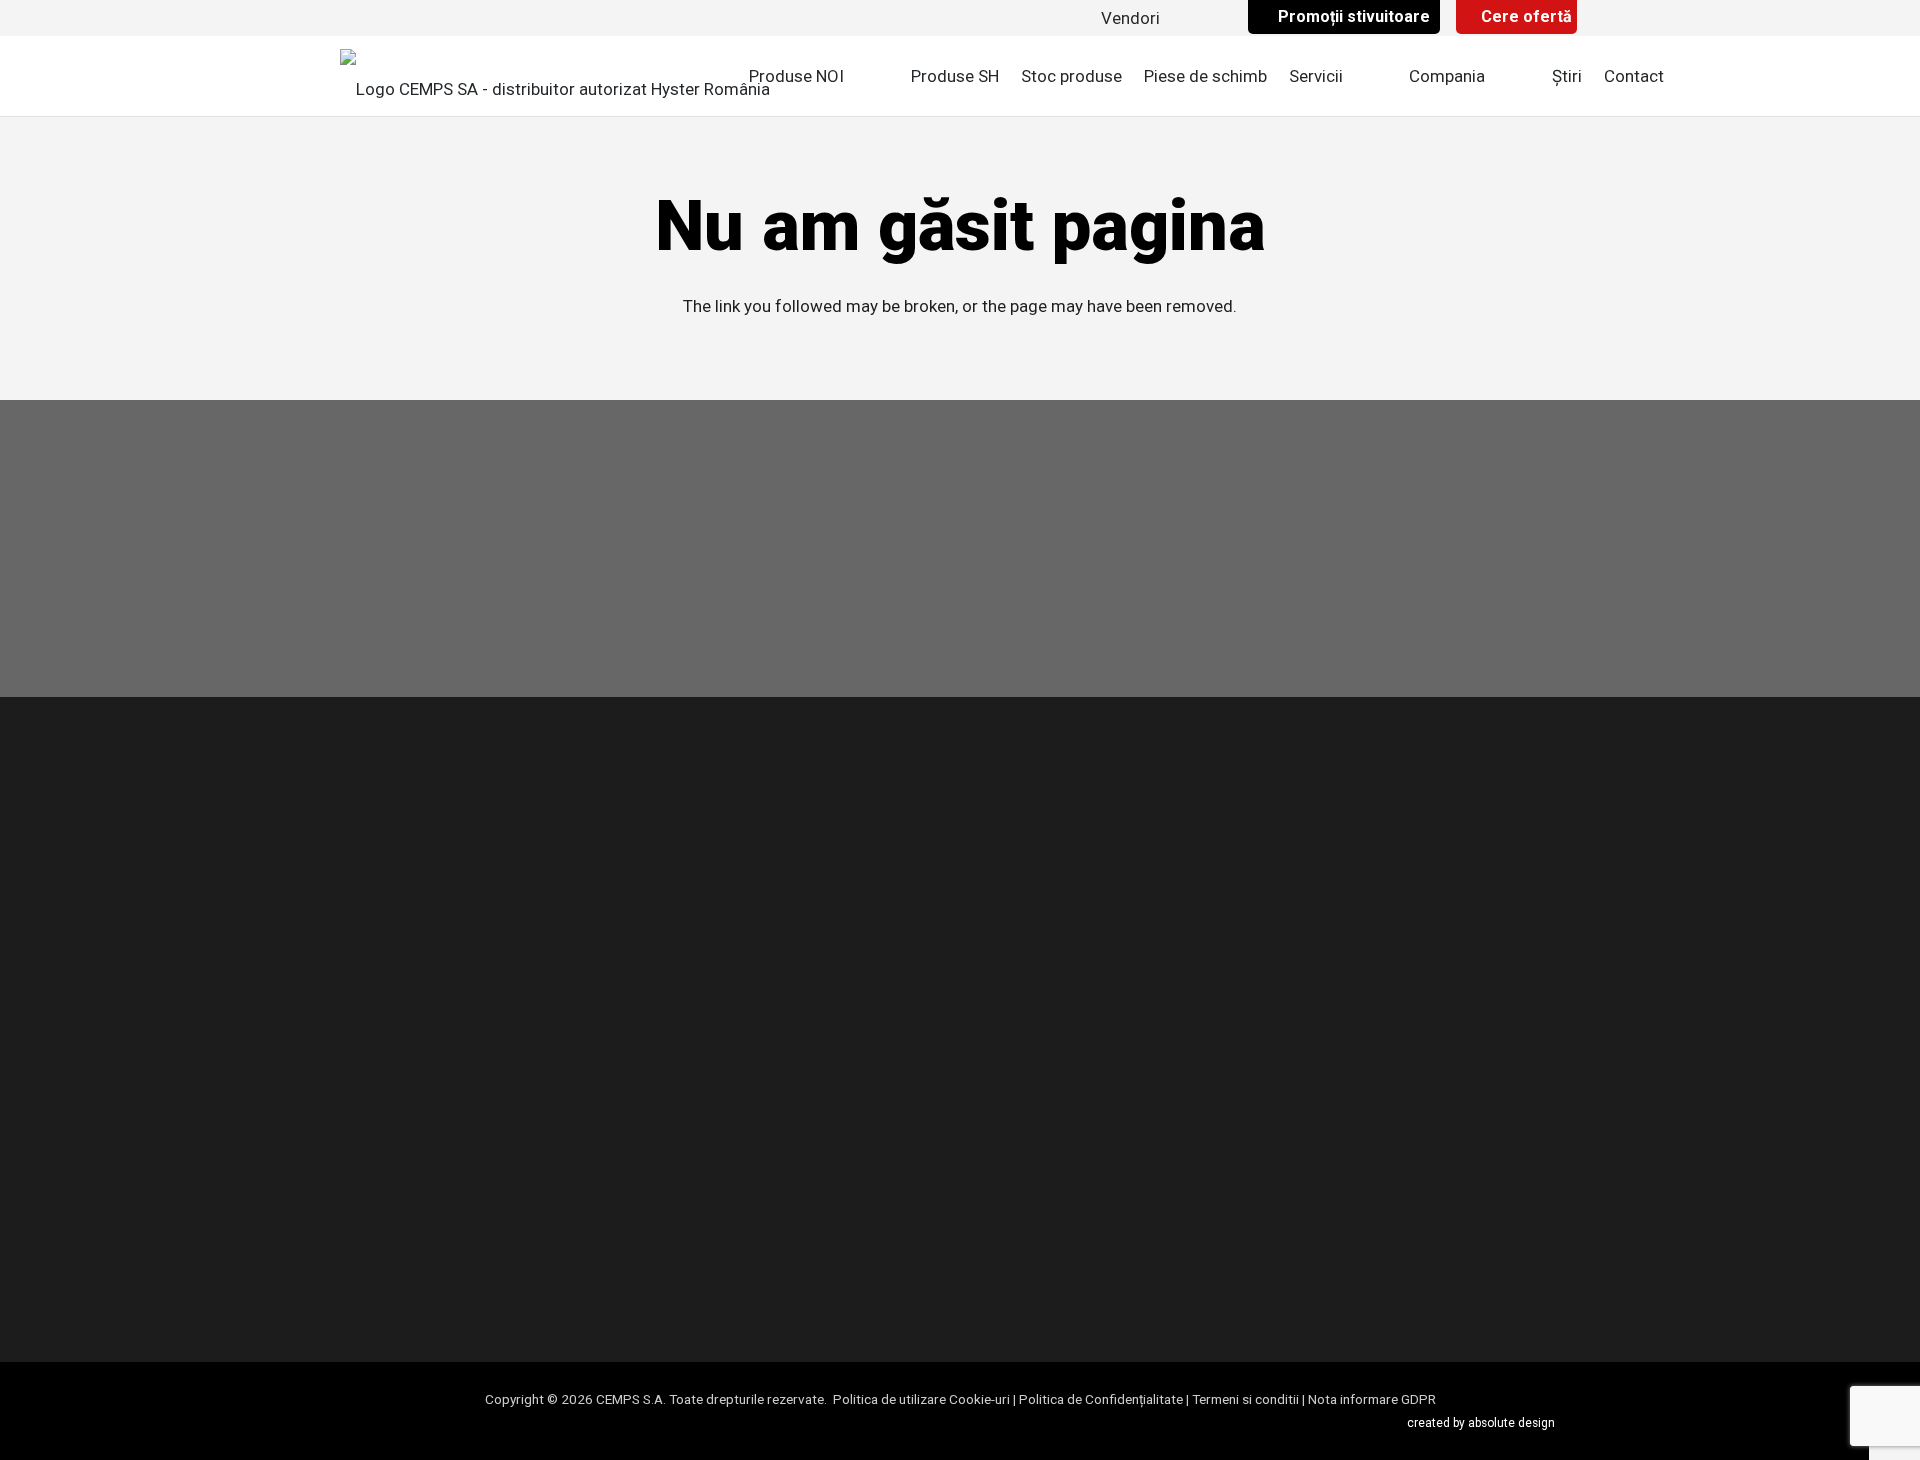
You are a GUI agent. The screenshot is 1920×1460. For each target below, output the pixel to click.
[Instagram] (411, 1270)
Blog (680, 1032)
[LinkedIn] (464, 1268)
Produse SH (707, 968)
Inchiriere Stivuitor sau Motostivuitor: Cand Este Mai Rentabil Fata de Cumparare (1094, 1055)
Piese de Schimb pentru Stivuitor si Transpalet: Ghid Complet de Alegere (1116, 839)
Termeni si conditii (1245, 1399)
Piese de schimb (724, 1000)
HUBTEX (694, 1185)
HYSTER (693, 1153)
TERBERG (698, 1217)
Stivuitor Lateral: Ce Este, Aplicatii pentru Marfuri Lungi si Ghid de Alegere (1111, 1134)
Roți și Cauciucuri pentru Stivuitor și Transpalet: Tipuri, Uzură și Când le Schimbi (1119, 919)
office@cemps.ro (1422, 960)
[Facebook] (357, 1268)
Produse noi (742, 871)
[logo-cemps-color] (555, 76)
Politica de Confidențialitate (1101, 1399)
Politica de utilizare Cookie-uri (921, 1399)
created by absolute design (1481, 1423)
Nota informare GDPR (1372, 1399)
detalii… (440, 1159)
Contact (693, 1065)
